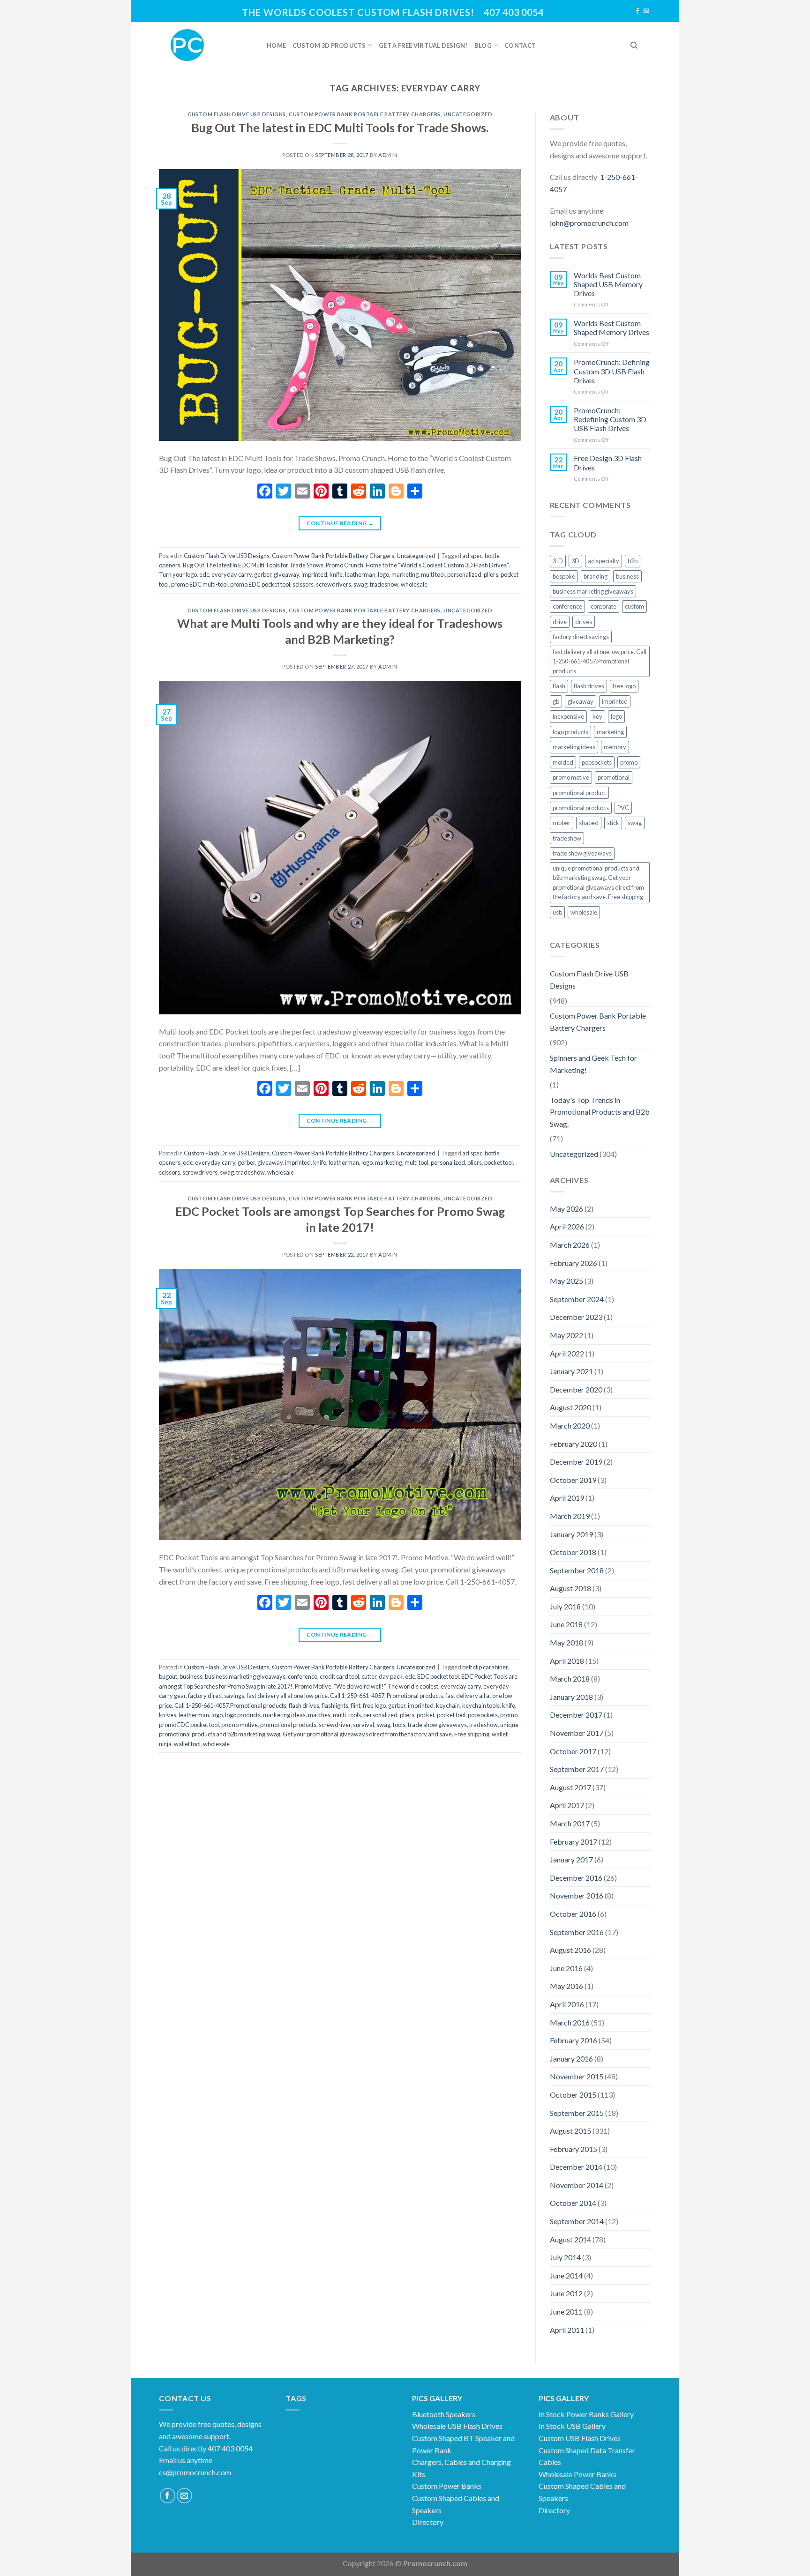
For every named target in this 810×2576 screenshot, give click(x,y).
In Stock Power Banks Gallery (586, 2414)
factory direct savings (216, 1696)
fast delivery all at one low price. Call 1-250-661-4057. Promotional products (345, 1696)
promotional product (579, 793)
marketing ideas (284, 1715)
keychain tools (481, 1705)
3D (575, 561)
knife (336, 574)
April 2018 (567, 1661)
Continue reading (340, 523)
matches (319, 1715)
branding (596, 576)
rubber (562, 823)
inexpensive (568, 716)
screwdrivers (334, 584)
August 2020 (570, 1407)
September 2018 (577, 1570)
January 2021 (571, 1371)
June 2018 (566, 1624)
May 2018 (566, 1642)
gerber (263, 574)
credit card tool (339, 1676)
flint (356, 1705)
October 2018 (573, 1552)
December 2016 (576, 1878)
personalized (464, 574)
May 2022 (566, 1335)
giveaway (286, 574)
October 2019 (573, 1480)
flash (559, 686)
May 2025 (566, 1281)
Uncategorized (468, 114)
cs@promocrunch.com (195, 2472)
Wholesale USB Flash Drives (457, 2426)
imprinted (314, 574)
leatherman (360, 574)
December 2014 (576, 2167)
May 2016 (566, 1986)
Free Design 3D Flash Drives (608, 462)
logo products (243, 1715)
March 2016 (570, 2022)
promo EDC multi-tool (199, 584)
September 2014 (577, 2221)
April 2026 (567, 1226)
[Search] (634, 45)
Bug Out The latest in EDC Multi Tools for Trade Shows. (340, 127)
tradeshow (384, 584)
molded (563, 762)
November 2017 (577, 1733)
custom (634, 606)
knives (168, 1715)
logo (383, 574)
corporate (604, 606)
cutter (369, 1676)
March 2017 (570, 1823)
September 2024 (577, 1299)
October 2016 (573, 1914)
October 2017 (573, 1751)
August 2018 (570, 1588)
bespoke (564, 576)
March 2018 (570, 1679)
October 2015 (573, 2095)
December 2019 (576, 1462)
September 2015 (577, 2113)
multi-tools (347, 1715)
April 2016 (567, 2004)
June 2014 (566, 2275)
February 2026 (574, 1263)
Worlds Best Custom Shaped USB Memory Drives (608, 284)
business (191, 1676)
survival (364, 1725)
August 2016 (570, 1950)
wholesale (414, 584)
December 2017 (576, 1715)
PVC (623, 808)
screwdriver (335, 1725)
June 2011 (566, 2312)
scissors (303, 584)
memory (615, 747)
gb (556, 701)
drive (560, 622)
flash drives (304, 1705)
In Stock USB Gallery (572, 2426)
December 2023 (576, 1317)
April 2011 (567, 2330)
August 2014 (570, 2239)
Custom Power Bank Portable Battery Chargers (365, 114)
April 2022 (567, 1353)
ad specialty (604, 561)
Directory (428, 2522)
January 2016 (571, 2059)
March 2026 (570, 1245)
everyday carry (232, 574)
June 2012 (566, 2293)
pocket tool (499, 1162)
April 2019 (567, 1498)
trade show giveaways (437, 1725)
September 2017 (577, 1769)
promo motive (240, 1725)
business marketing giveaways (245, 1676)
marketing (405, 574)
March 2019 (570, 1516)
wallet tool (187, 1744)
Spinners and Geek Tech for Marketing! (593, 1064)
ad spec (472, 556)
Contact (520, 45)
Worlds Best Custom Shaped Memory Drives (611, 328)
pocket (426, 1715)
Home (276, 45)
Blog (483, 45)
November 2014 (577, 2185)
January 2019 (571, 1534)
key (597, 716)
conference (303, 1676)
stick (613, 823)
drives (584, 622)
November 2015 (577, 2076)
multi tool (433, 574)
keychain (448, 1705)
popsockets (483, 1715)
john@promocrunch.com (589, 223)
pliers (491, 574)
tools (399, 1725)
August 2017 (570, 1787)
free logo (374, 1705)
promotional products (288, 1725)
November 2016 (577, 1895)
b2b (633, 561)
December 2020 (576, 1389)
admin (388, 155)
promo (509, 1715)
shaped (589, 823)
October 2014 (573, 2203)
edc (204, 574)
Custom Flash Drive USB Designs (237, 114)
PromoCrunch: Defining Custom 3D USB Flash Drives (612, 371)
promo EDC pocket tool (260, 584)
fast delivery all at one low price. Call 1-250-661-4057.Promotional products (600, 661)
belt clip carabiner (485, 1667)
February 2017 (574, 1842)
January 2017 (571, 1859)
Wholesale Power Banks (577, 2474)
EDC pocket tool (438, 1676)
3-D (558, 561)
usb (557, 912)
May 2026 (566, 1209)
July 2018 (565, 1606)
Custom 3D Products (329, 45)
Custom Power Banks (447, 2486)
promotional (614, 777)
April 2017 (567, 1805)
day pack (391, 1676)
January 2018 (571, 1697)
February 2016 (574, 2040)
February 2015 (574, 2149)
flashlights (335, 1705)
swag (360, 584)
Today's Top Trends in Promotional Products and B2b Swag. (600, 1112)
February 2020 (574, 1444)
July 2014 (565, 2257)
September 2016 (577, 1932)
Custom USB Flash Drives (580, 2438)
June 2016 (566, 1968)
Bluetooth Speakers (444, 2414)
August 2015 (570, 2131)
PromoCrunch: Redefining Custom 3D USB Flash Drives (610, 419)
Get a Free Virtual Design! (423, 45)
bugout (168, 1676)
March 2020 (570, 1426)
